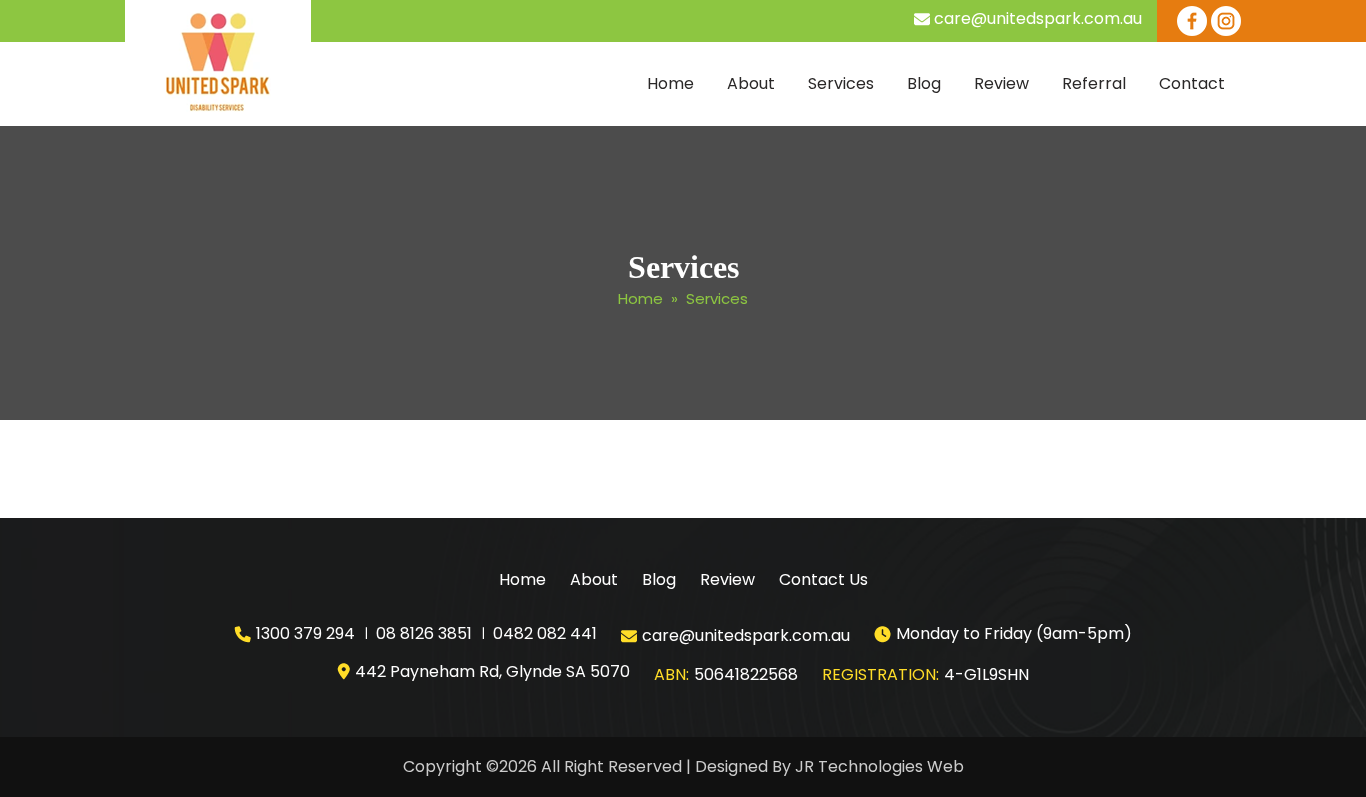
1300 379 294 (305, 633)
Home (670, 83)
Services (841, 83)
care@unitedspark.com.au (1038, 18)
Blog (924, 83)
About (751, 83)
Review (1001, 83)
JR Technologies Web (879, 766)
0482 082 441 (545, 633)
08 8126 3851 (424, 633)
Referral (1094, 83)
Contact (1192, 83)
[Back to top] (1331, 762)
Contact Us (823, 579)
